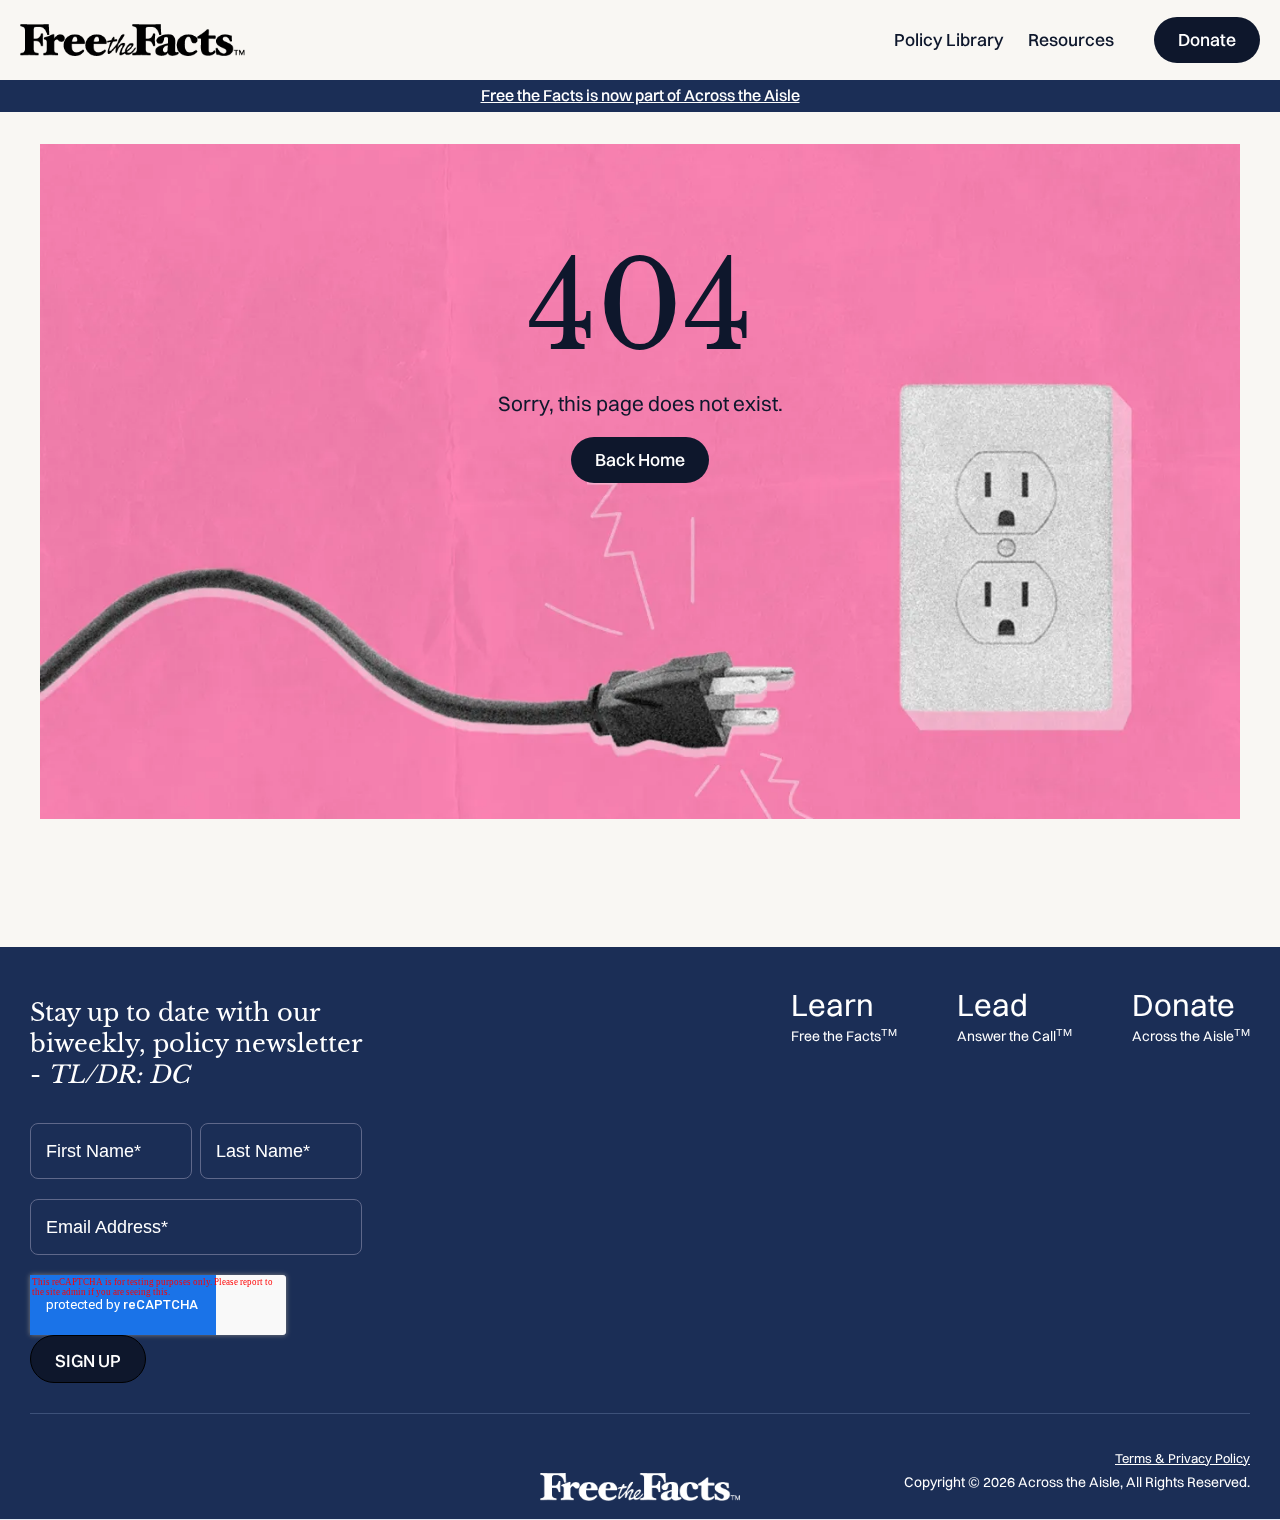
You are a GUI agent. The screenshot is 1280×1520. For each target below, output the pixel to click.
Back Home (640, 459)
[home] (132, 40)
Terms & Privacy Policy (1182, 1458)
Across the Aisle (1191, 1036)
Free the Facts (844, 1036)
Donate (1207, 39)
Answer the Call (1014, 1036)
